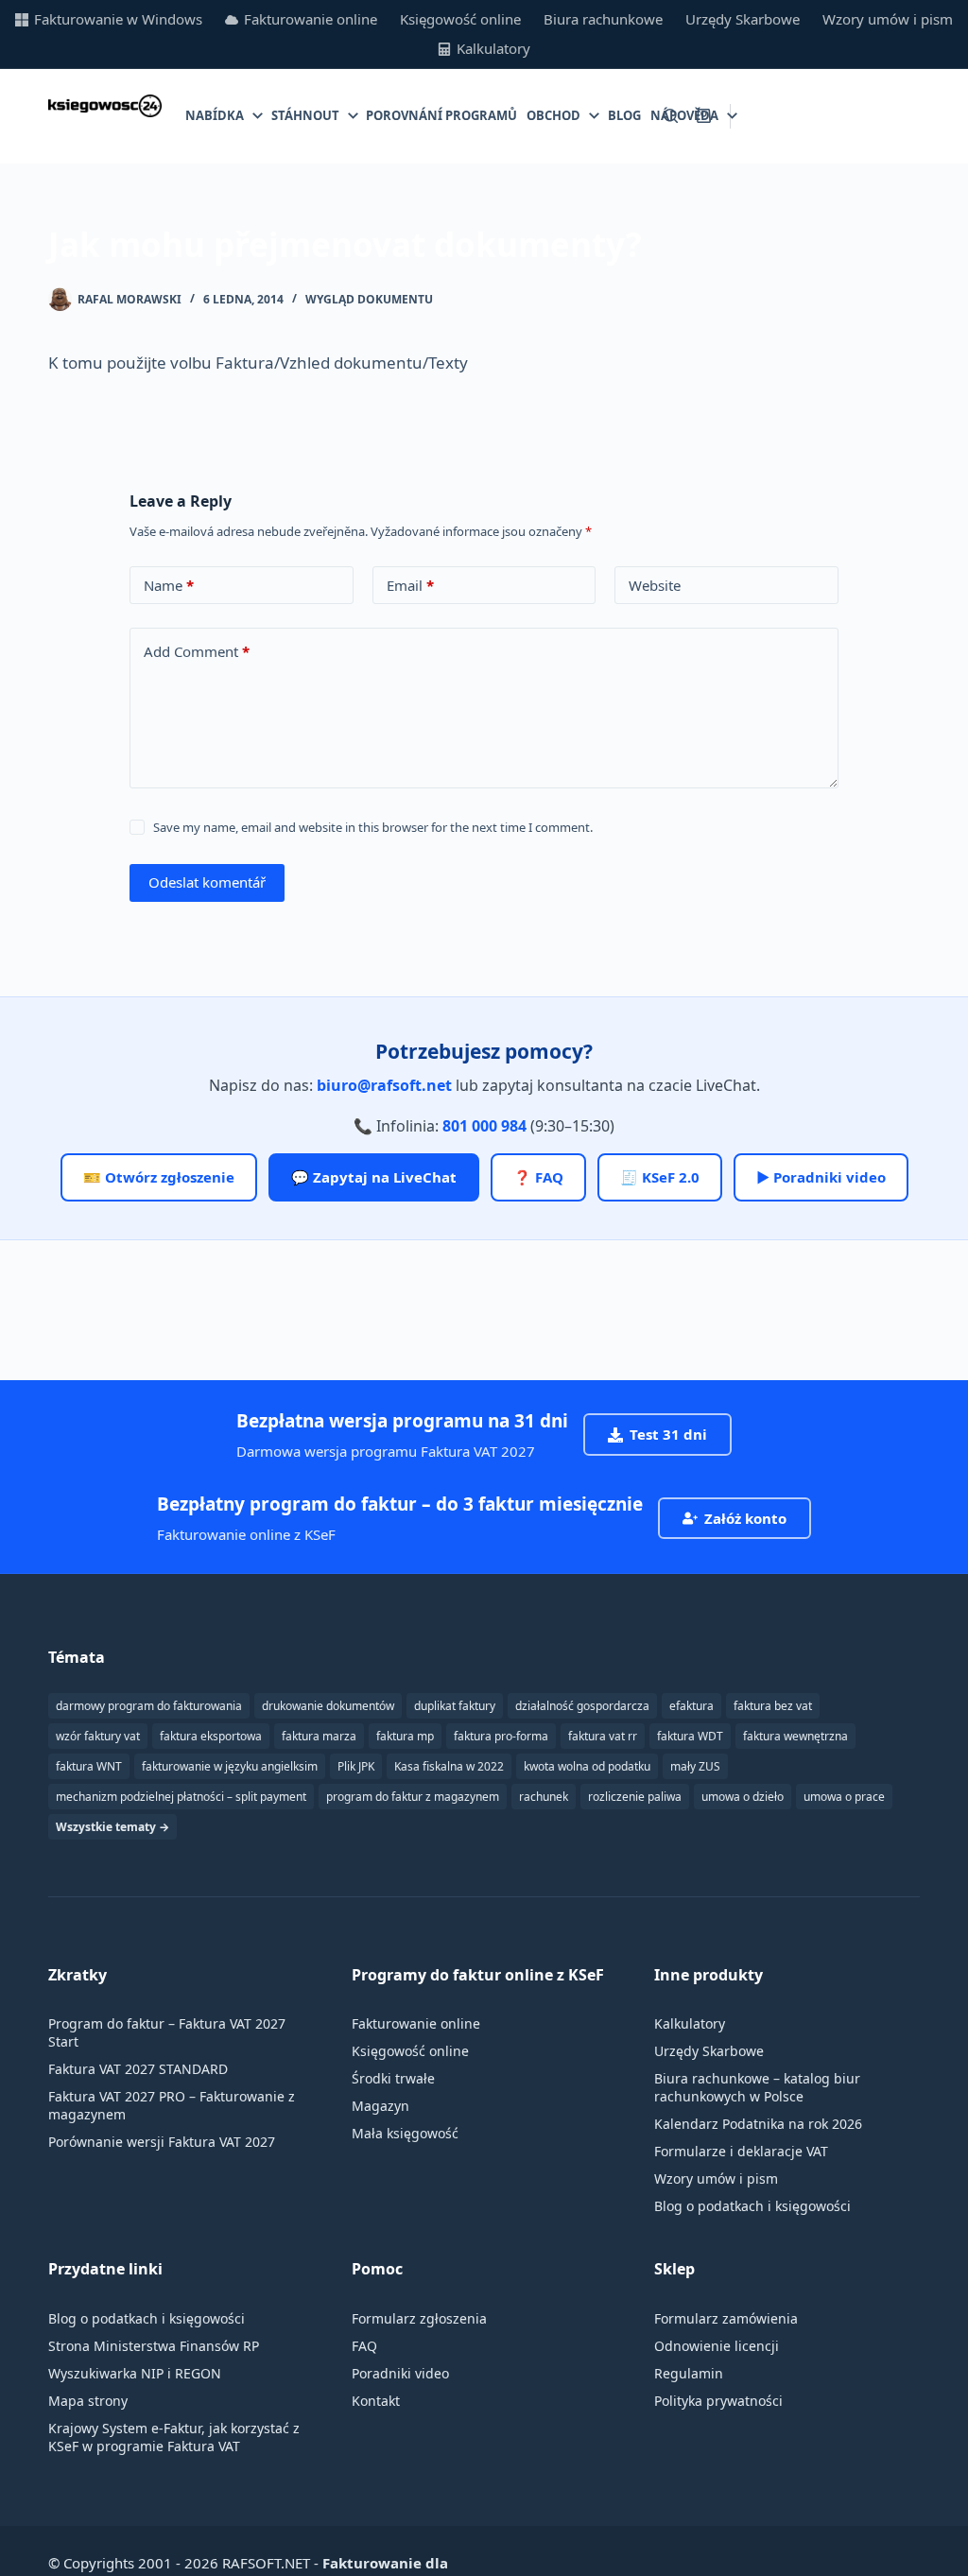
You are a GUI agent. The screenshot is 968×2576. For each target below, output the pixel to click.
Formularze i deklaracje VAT (741, 2151)
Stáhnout (305, 115)
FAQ (364, 2346)
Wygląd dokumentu (369, 299)
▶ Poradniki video (821, 1177)
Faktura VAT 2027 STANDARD (138, 2069)
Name (169, 585)
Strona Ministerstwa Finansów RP (154, 2346)
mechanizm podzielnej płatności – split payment (181, 1797)
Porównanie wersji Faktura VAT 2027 (162, 2142)
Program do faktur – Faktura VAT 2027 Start (167, 2032)
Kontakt (376, 2401)
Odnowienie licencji (717, 2346)
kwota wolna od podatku (587, 1766)
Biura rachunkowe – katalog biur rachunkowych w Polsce (757, 2087)
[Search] (671, 116)
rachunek (544, 1797)
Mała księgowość (405, 2133)
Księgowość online (460, 19)
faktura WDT (690, 1736)
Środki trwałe (393, 2078)
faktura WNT (89, 1766)
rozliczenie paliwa (635, 1797)
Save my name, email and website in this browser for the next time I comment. (373, 827)
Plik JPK (356, 1766)
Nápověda (684, 115)
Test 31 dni (668, 1434)
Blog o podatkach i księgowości (752, 2206)
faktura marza (319, 1736)
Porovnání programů (441, 115)
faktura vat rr (603, 1736)
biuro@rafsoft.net (384, 1085)
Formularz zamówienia (726, 2318)
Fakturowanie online (311, 19)
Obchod (553, 115)
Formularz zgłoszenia (419, 2318)
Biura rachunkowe (603, 19)
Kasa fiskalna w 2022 (449, 1766)
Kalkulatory (493, 48)
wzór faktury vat (98, 1736)
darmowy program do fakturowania (149, 1706)
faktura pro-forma (501, 1736)
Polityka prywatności (718, 2401)
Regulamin (689, 2373)
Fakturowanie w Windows (118, 19)
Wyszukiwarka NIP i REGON (135, 2373)
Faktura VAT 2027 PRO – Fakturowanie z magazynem (172, 2105)
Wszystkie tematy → (112, 1827)
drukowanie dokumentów (328, 1706)
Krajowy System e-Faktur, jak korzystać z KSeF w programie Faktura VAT (174, 2437)
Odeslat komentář (207, 882)
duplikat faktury (455, 1706)
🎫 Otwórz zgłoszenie (159, 1177)
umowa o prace (844, 1797)
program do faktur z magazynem (413, 1797)
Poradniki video (400, 2373)
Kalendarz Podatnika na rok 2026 (758, 2124)
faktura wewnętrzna (795, 1736)
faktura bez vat (773, 1706)
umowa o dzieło (743, 1797)
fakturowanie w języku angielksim (230, 1766)
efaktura (691, 1706)
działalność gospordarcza (582, 1706)
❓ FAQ (538, 1177)
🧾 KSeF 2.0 (660, 1177)
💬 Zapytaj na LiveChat (374, 1177)
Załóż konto (745, 1518)
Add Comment (197, 651)
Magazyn (380, 2106)
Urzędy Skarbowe (743, 19)
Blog (624, 115)
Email (410, 585)
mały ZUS (695, 1766)
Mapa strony (88, 2401)
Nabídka (215, 115)
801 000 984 (484, 1126)
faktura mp (405, 1736)
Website (655, 585)
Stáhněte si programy (835, 115)
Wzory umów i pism (888, 19)
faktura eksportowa (211, 1736)
